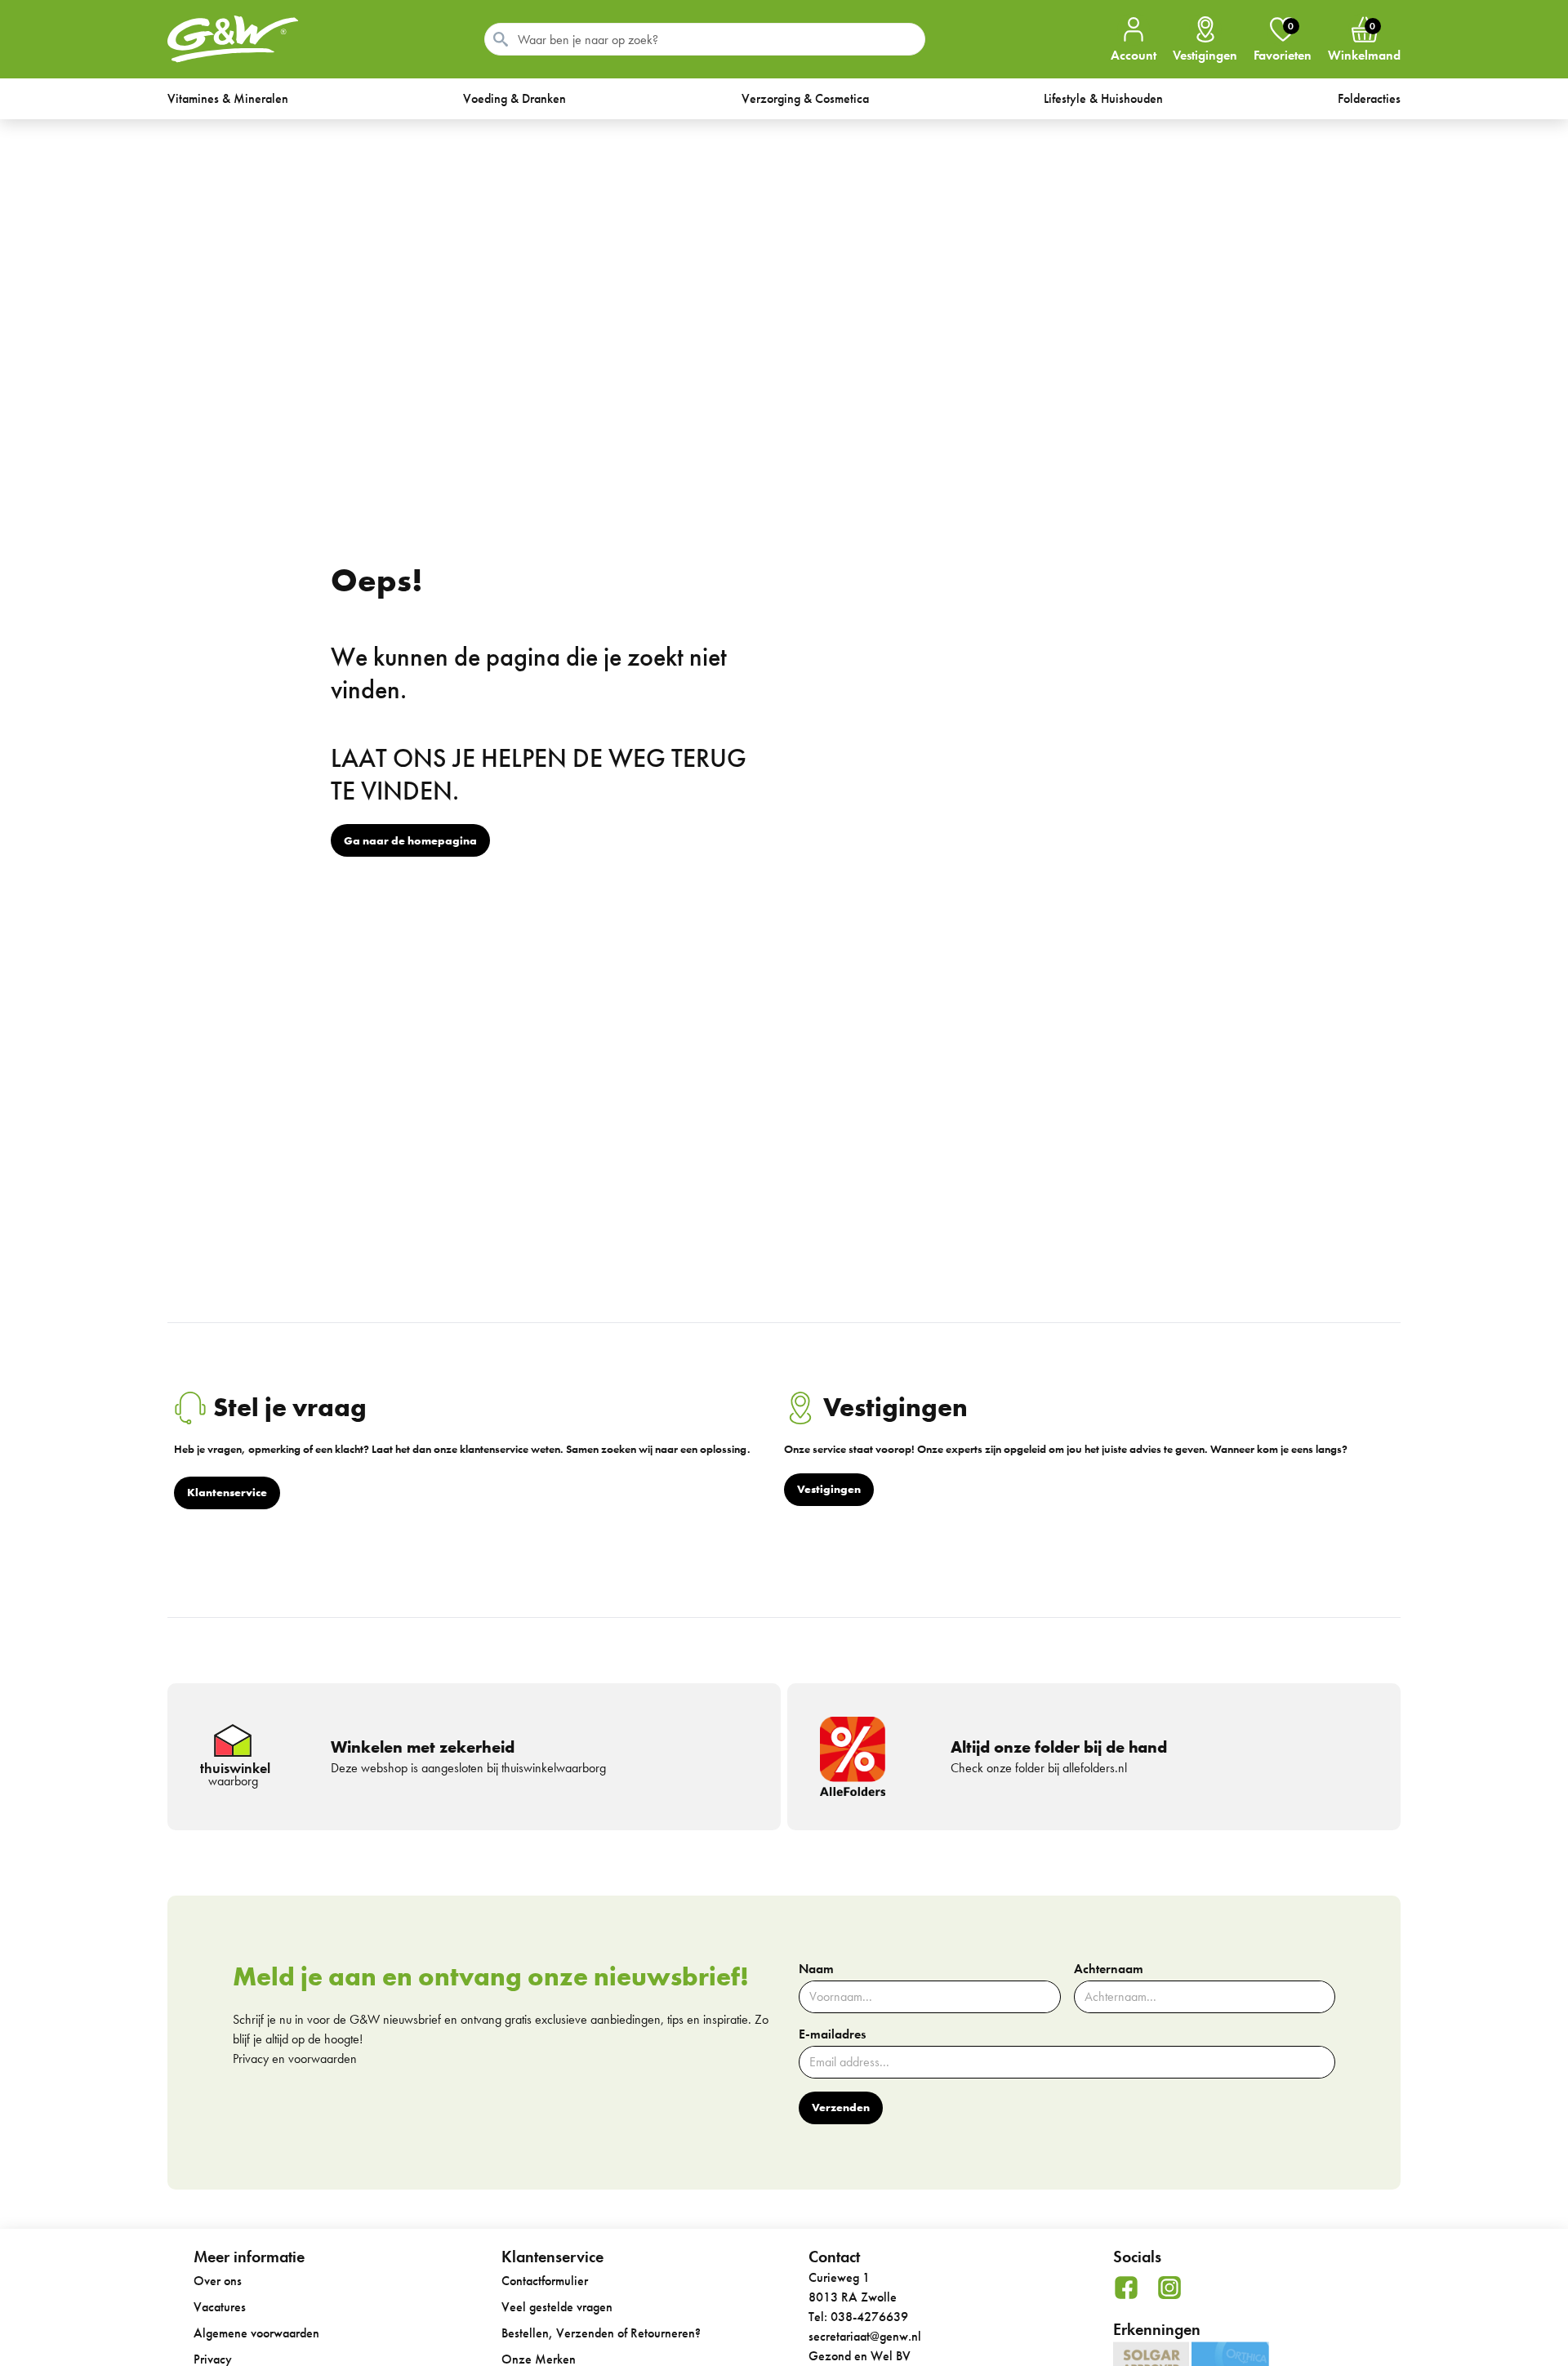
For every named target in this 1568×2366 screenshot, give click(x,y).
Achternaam (1109, 1969)
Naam (816, 1969)
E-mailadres (832, 2034)
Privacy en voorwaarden (295, 2059)
